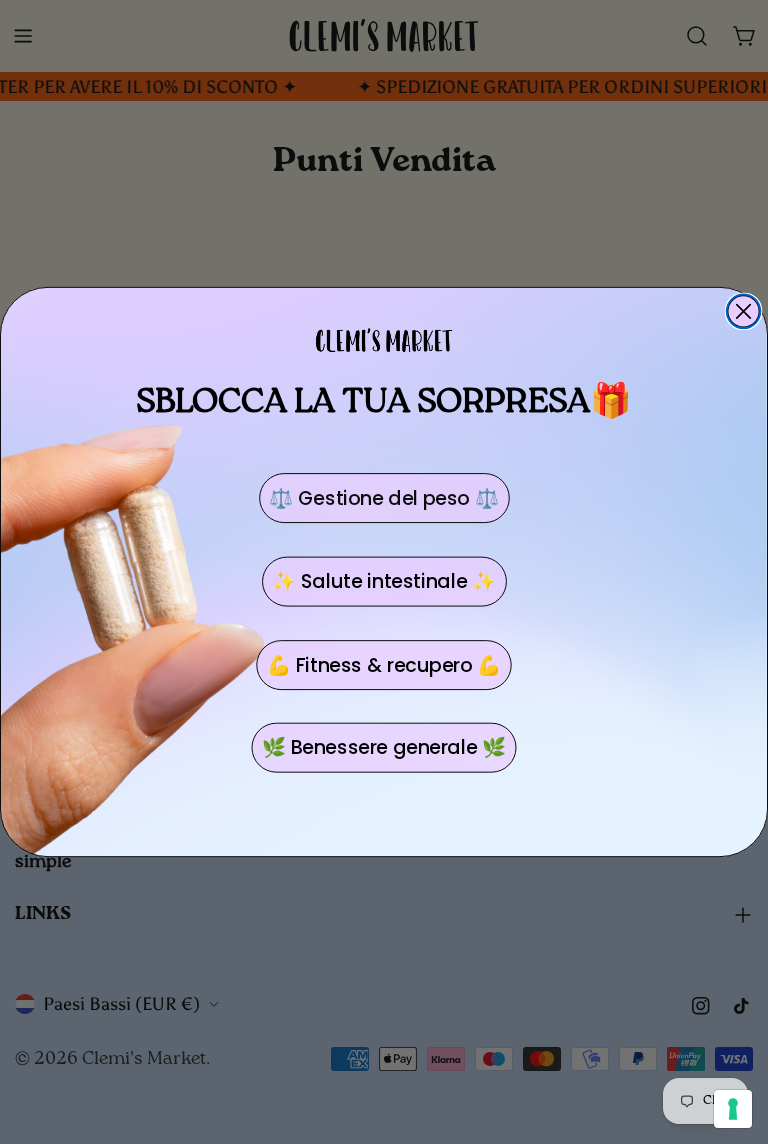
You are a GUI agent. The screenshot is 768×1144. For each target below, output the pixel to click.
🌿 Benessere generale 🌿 (384, 747)
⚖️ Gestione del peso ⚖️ (383, 498)
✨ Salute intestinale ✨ (384, 581)
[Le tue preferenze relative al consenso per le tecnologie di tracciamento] (733, 1109)
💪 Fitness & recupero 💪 (384, 665)
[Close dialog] (744, 312)
